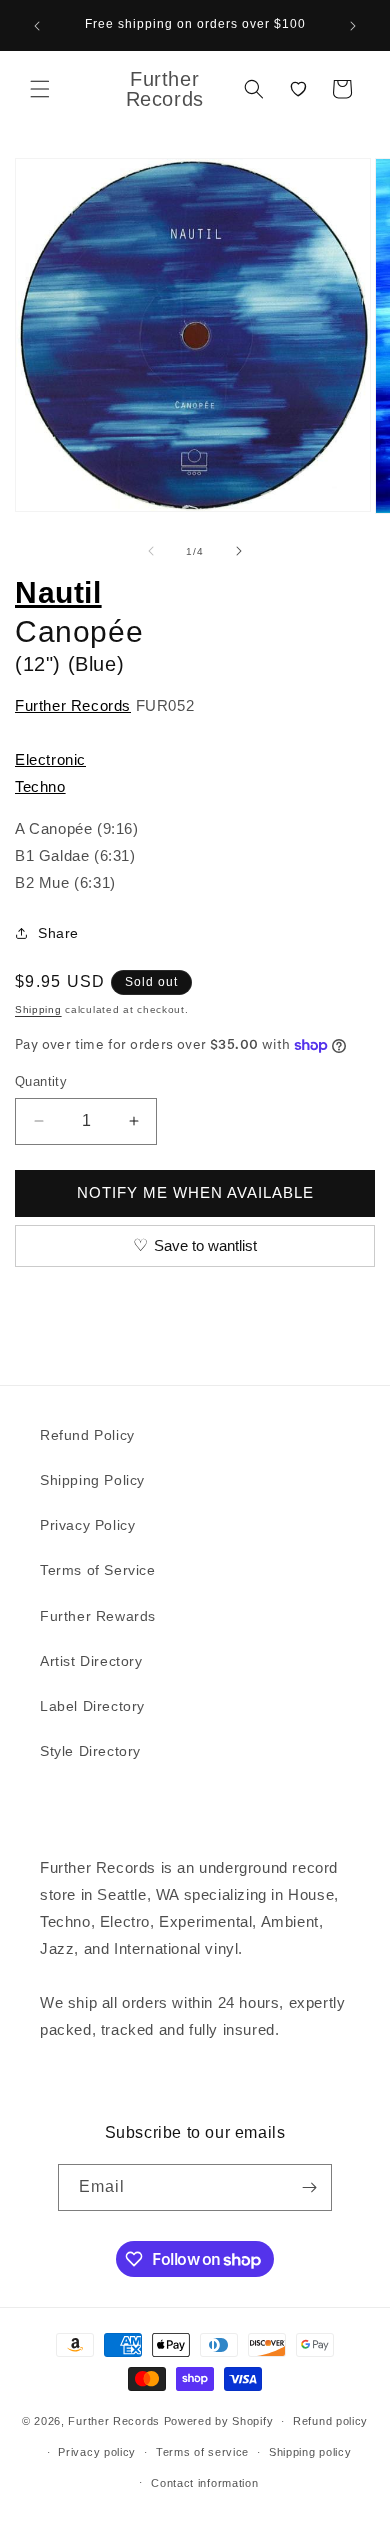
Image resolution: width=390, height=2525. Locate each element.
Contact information (204, 2483)
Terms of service (202, 2452)
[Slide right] (239, 551)
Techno (40, 786)
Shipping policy (310, 2452)
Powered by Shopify (219, 2421)
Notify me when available (195, 1192)
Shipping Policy (92, 1480)
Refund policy (330, 2421)
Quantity (41, 1081)
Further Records (73, 705)
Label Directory (92, 1706)
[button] (40, 89)
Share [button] (58, 933)
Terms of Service (98, 1570)
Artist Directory (91, 1661)
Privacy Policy (87, 1525)
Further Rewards (98, 1616)
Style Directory (90, 1751)
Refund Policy (87, 1435)
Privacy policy (97, 2452)
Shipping (38, 1009)
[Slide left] (151, 551)
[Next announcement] (353, 26)
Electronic (50, 759)
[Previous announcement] (37, 26)
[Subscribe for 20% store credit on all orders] (309, 2187)
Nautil (58, 592)
